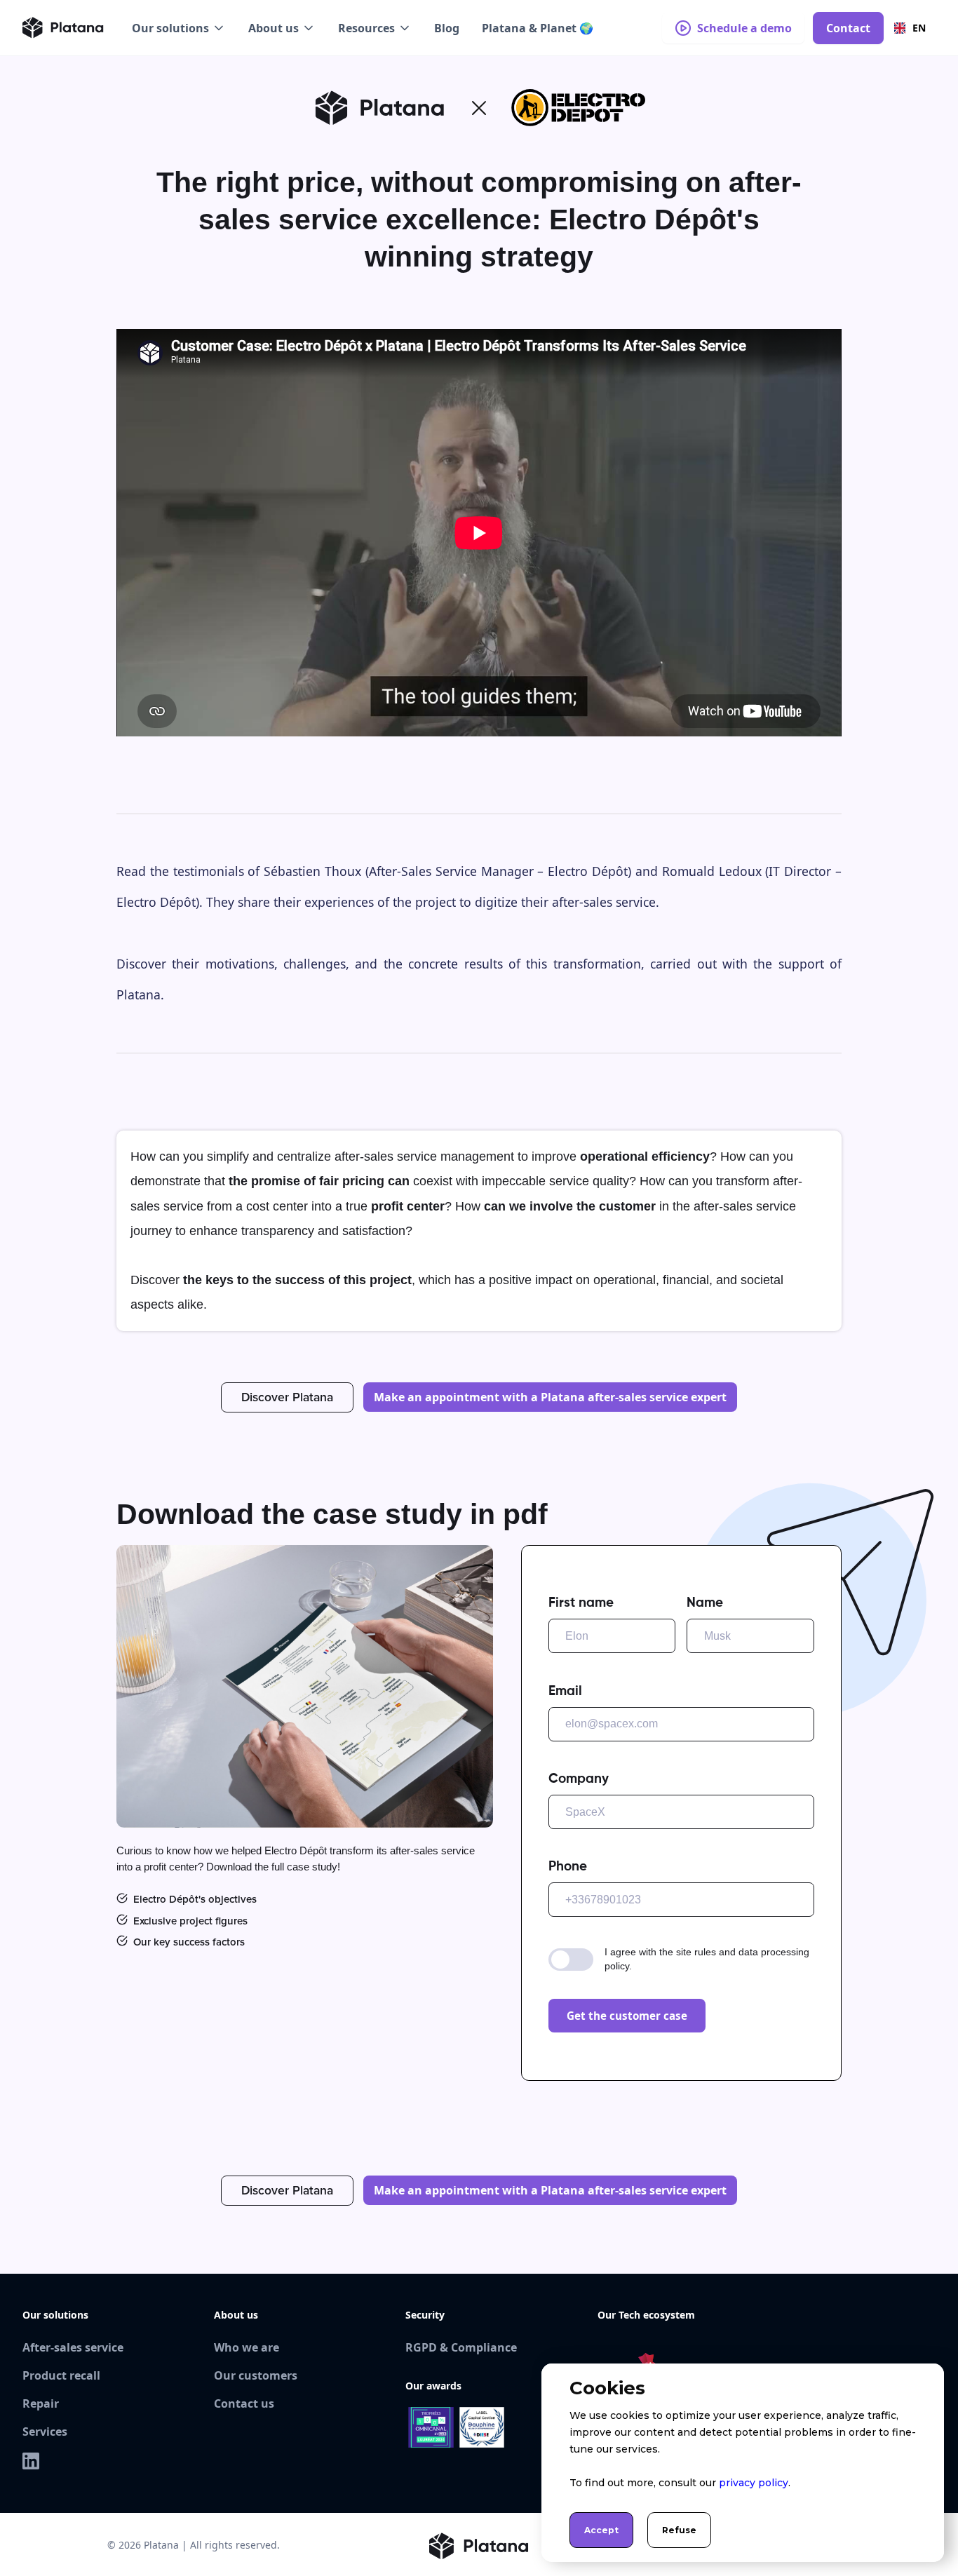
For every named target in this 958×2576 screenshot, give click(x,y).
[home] (63, 28)
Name (705, 1603)
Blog (447, 28)
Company (579, 1779)
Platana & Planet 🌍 (538, 28)
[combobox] (910, 28)
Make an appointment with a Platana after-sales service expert (550, 1397)
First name (581, 1603)
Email (565, 1691)
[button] (179, 28)
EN (919, 28)
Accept (601, 2530)
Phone (568, 1867)
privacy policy (754, 2483)
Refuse (679, 2530)
